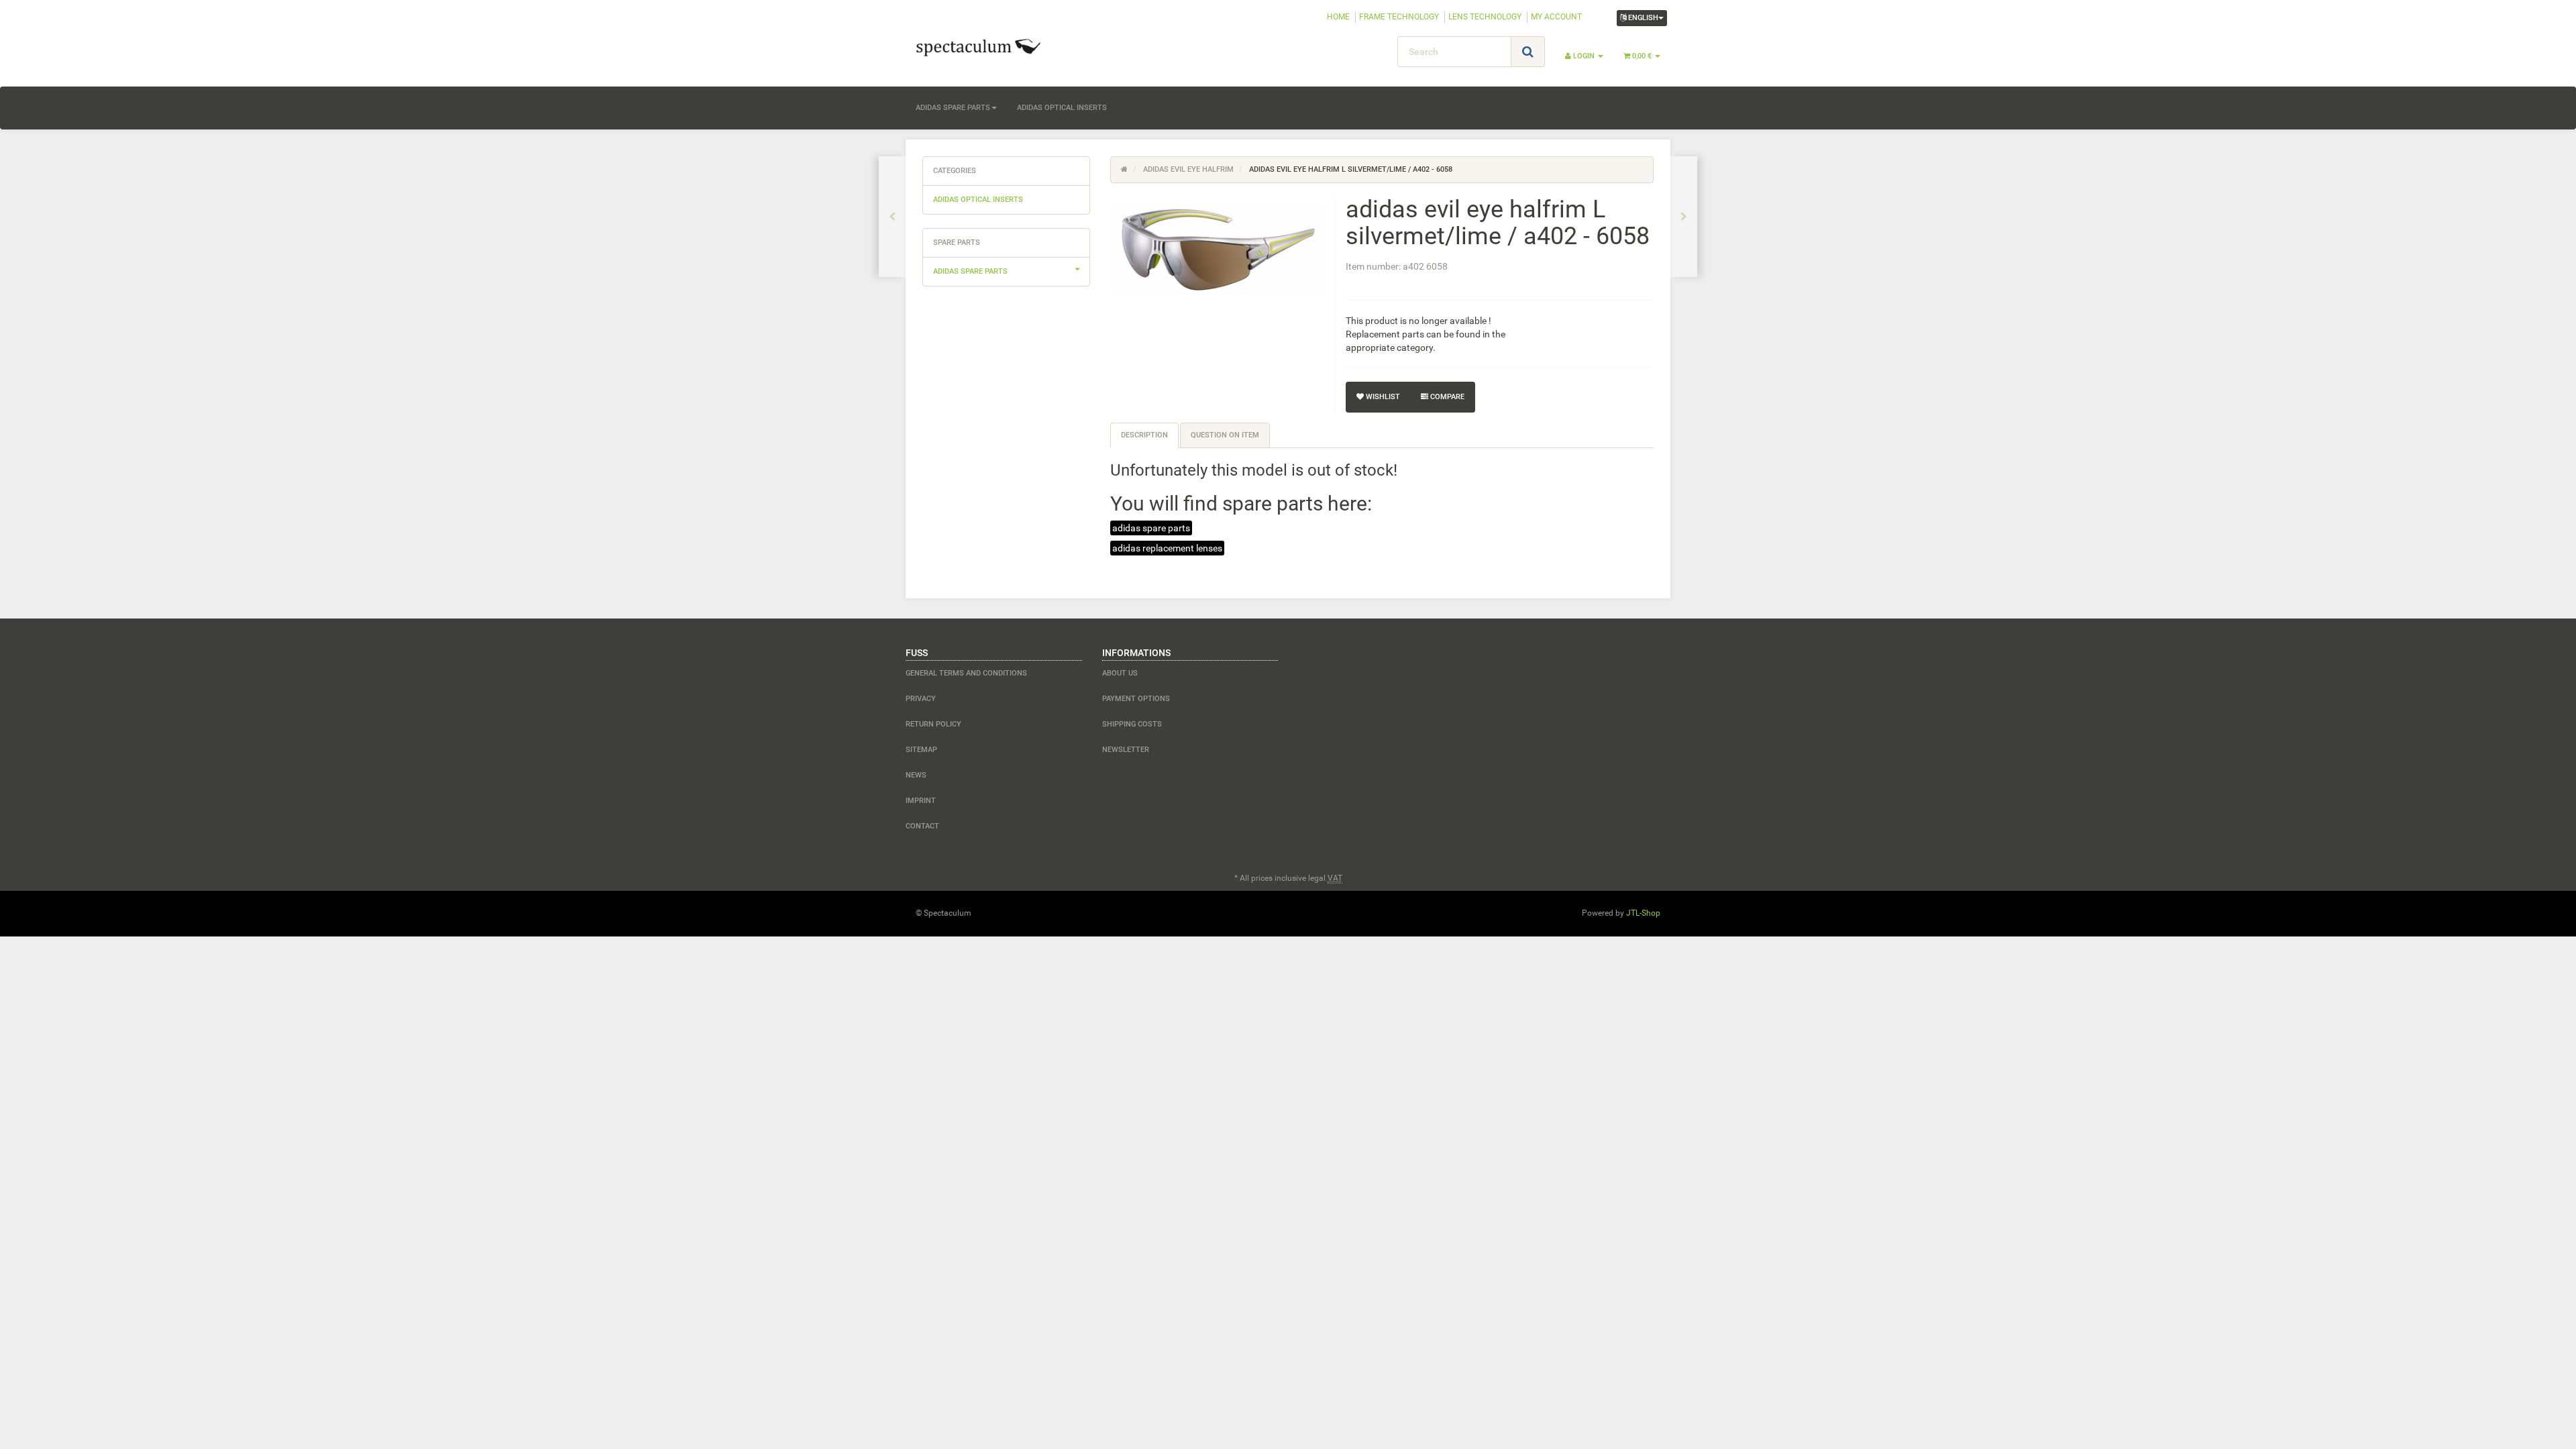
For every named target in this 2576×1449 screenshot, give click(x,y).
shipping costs (1132, 724)
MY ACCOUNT (1556, 17)
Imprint (921, 801)
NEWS (916, 775)
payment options (1136, 699)
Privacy (921, 699)
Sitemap (921, 750)
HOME (1338, 17)
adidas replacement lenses (1167, 548)
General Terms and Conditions (966, 673)
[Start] (1124, 169)
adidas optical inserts (1062, 108)
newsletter (1126, 750)
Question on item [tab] (1225, 435)
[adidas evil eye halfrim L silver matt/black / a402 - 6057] (892, 217)
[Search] (1528, 52)
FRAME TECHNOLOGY (1399, 17)
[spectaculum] (1026, 46)
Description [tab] (1144, 435)
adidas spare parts (953, 108)
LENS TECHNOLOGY (1485, 17)
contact (922, 826)
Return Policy (933, 724)
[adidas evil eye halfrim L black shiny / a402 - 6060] (1684, 217)
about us (1120, 673)
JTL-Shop (1643, 913)
